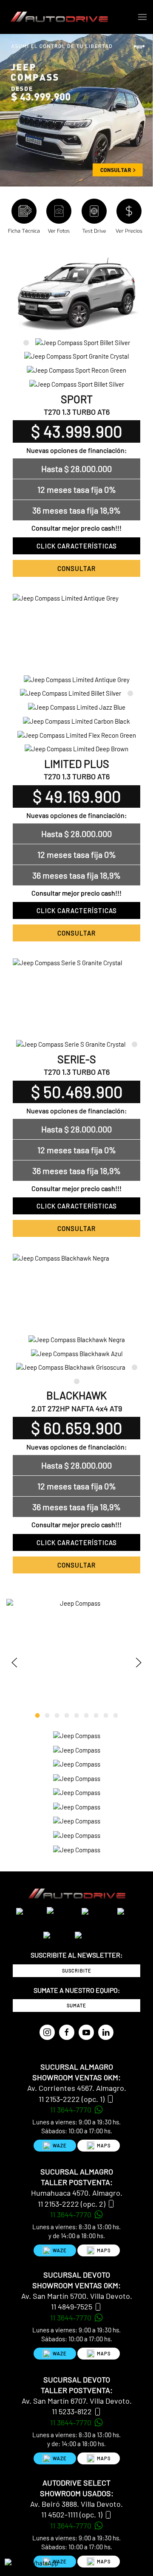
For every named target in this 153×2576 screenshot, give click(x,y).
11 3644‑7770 (72, 2110)
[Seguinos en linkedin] (106, 2032)
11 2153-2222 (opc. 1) (72, 2099)
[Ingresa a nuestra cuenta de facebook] (67, 2032)
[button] (142, 17)
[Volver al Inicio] (60, 17)
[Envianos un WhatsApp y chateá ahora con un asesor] (31, 2562)
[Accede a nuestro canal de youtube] (86, 2032)
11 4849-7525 (72, 2306)
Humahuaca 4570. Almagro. (77, 2193)
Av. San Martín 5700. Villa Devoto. (77, 2296)
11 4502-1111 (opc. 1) (72, 2514)
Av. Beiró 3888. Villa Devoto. (76, 2504)
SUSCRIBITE (77, 1971)
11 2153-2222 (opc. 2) (72, 2204)
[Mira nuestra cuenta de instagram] (47, 2032)
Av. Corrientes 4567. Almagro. (77, 2088)
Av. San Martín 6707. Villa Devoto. (77, 2401)
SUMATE (76, 2005)
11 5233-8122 (72, 2411)
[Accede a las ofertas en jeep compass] (76, 110)
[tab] (26, 342)
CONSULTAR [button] (76, 568)
